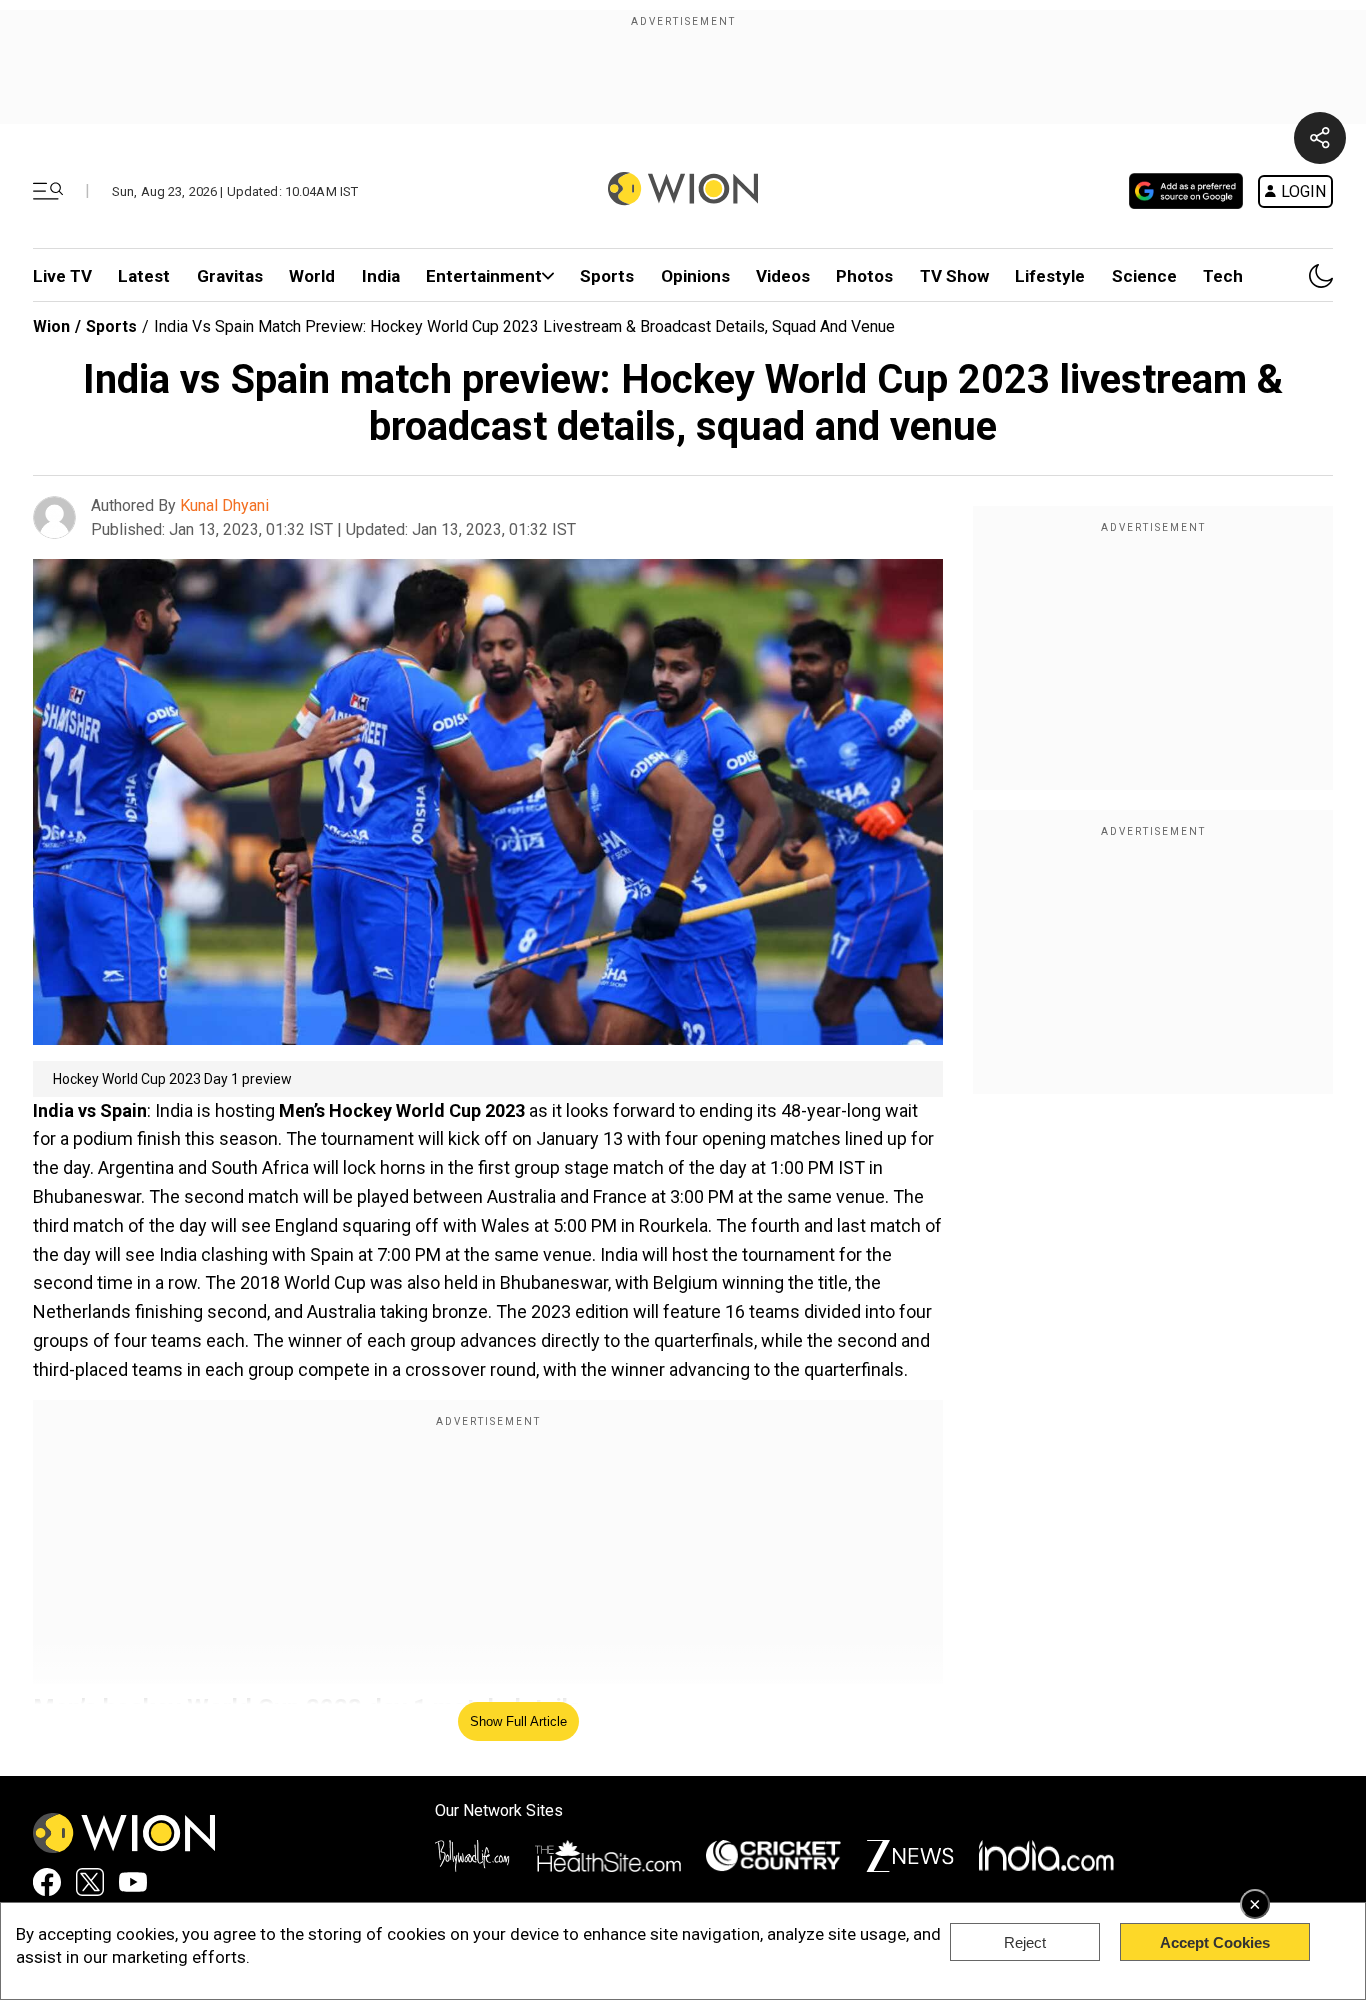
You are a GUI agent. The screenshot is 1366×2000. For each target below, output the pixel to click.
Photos (864, 276)
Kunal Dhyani (224, 505)
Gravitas (230, 276)
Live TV (62, 276)
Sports (607, 276)
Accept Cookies (1215, 1942)
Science (1144, 276)
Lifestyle (1050, 276)
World (312, 276)
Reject (1025, 1942)
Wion (51, 326)
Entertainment (484, 276)
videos (783, 276)
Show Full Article (518, 1721)
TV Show (954, 276)
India (381, 276)
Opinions (695, 276)
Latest (144, 276)
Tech (1223, 276)
